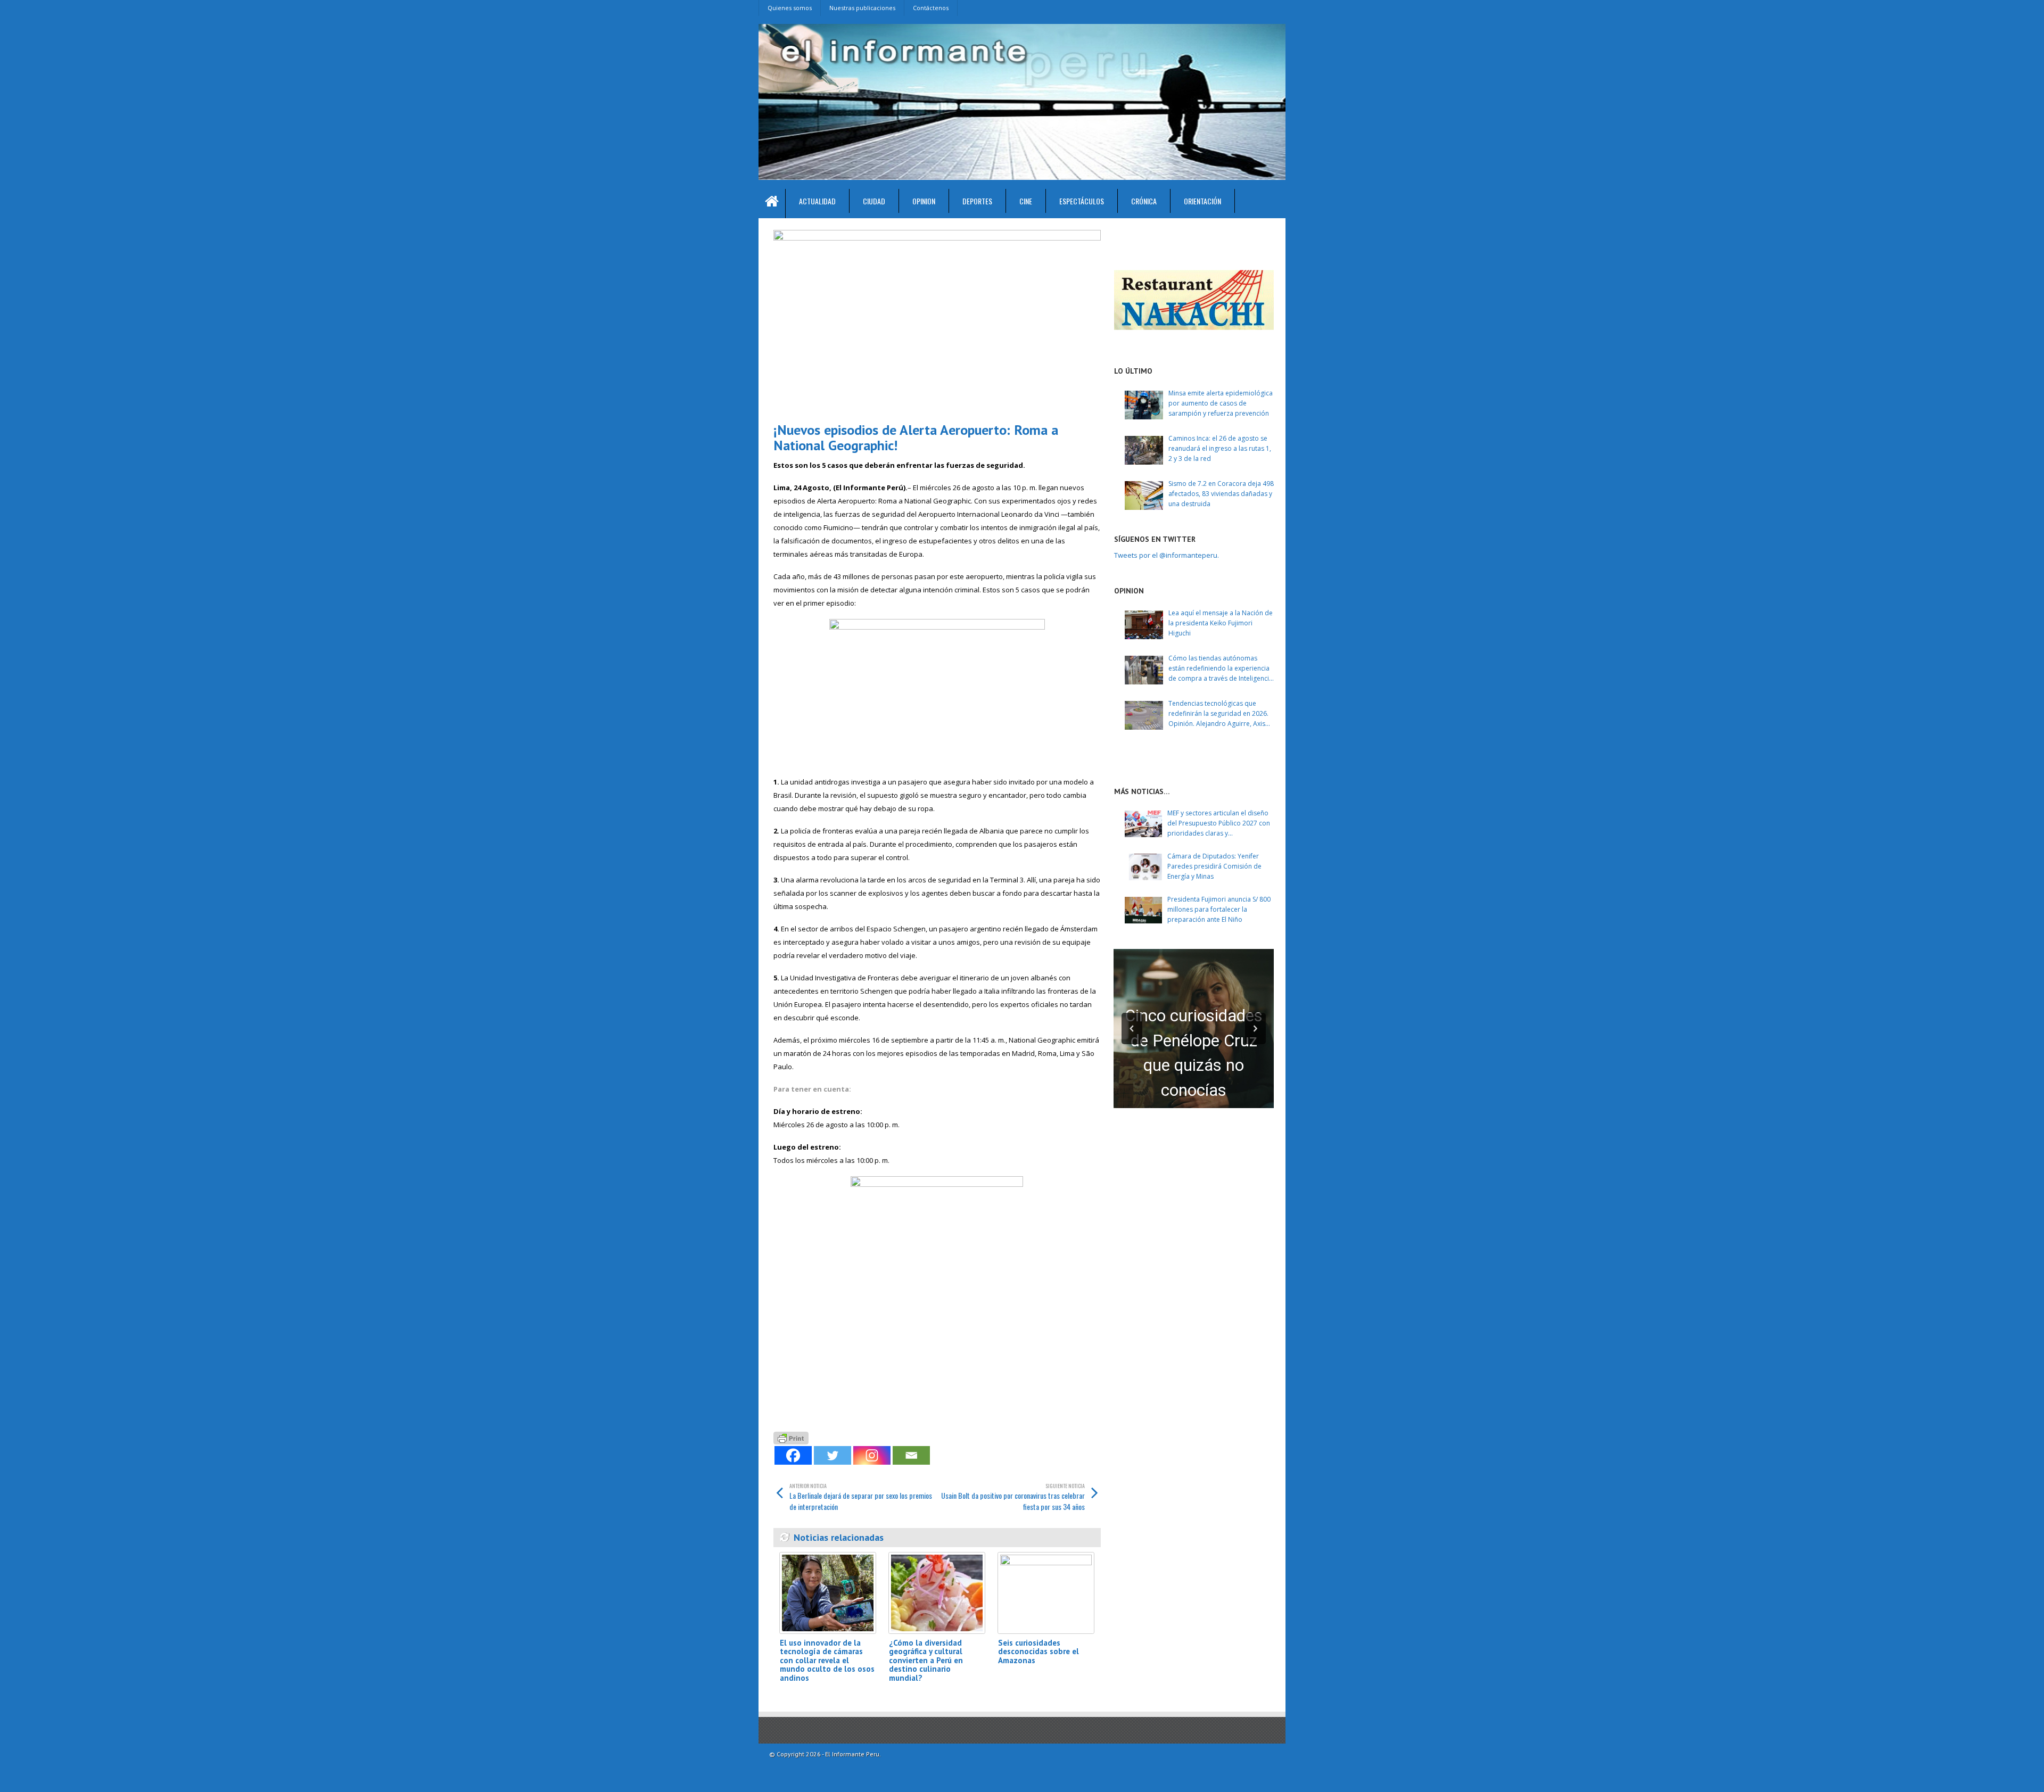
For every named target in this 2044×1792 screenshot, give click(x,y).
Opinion (924, 201)
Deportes (977, 201)
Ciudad (874, 201)
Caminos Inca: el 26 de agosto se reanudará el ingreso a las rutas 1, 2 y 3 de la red (1220, 448)
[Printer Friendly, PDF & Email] (791, 1437)
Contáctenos (931, 8)
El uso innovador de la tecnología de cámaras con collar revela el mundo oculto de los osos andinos (827, 1660)
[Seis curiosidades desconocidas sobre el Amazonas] (1046, 1593)
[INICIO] (772, 204)
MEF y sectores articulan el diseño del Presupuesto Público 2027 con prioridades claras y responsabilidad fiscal (1219, 824)
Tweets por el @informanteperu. (1167, 555)
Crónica (1144, 201)
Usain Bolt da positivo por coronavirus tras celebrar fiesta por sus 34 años (1013, 1497)
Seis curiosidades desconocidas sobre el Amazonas (1039, 1651)
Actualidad (817, 201)
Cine (1026, 201)
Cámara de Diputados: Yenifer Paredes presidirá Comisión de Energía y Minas (1214, 866)
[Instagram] (872, 1455)
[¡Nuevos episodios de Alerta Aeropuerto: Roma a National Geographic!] (937, 322)
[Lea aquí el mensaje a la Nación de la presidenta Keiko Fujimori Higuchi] (1144, 625)
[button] (1132, 1029)
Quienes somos (790, 8)
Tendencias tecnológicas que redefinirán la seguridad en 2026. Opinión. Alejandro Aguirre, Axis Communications (1218, 714)
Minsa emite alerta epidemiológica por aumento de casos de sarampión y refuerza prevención (1221, 403)
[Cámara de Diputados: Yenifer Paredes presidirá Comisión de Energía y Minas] (1143, 867)
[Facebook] (793, 1455)
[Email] (911, 1455)
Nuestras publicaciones (862, 8)
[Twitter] (833, 1455)
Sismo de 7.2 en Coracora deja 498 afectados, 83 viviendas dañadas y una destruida (1221, 494)
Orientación (1202, 201)
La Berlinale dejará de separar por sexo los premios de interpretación (861, 1497)
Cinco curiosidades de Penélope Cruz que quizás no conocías (1194, 1053)
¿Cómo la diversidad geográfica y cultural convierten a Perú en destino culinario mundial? (926, 1660)
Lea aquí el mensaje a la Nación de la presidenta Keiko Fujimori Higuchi (1221, 623)
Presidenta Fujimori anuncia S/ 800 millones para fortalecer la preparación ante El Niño (1219, 909)
